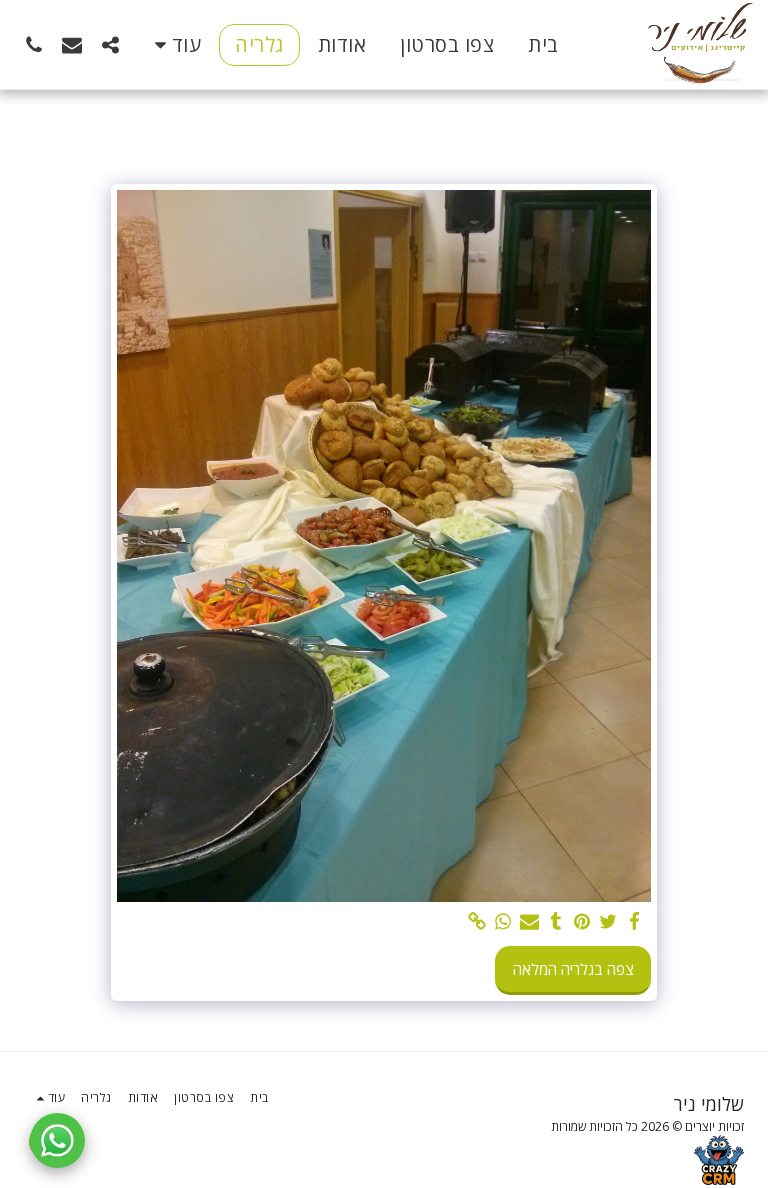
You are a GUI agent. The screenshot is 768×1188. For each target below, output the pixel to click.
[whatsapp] (503, 921)
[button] (110, 44)
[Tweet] (608, 921)
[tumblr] (555, 921)
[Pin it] (582, 921)
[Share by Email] (529, 921)
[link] (477, 921)
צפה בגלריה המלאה (573, 969)
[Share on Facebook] (634, 921)
